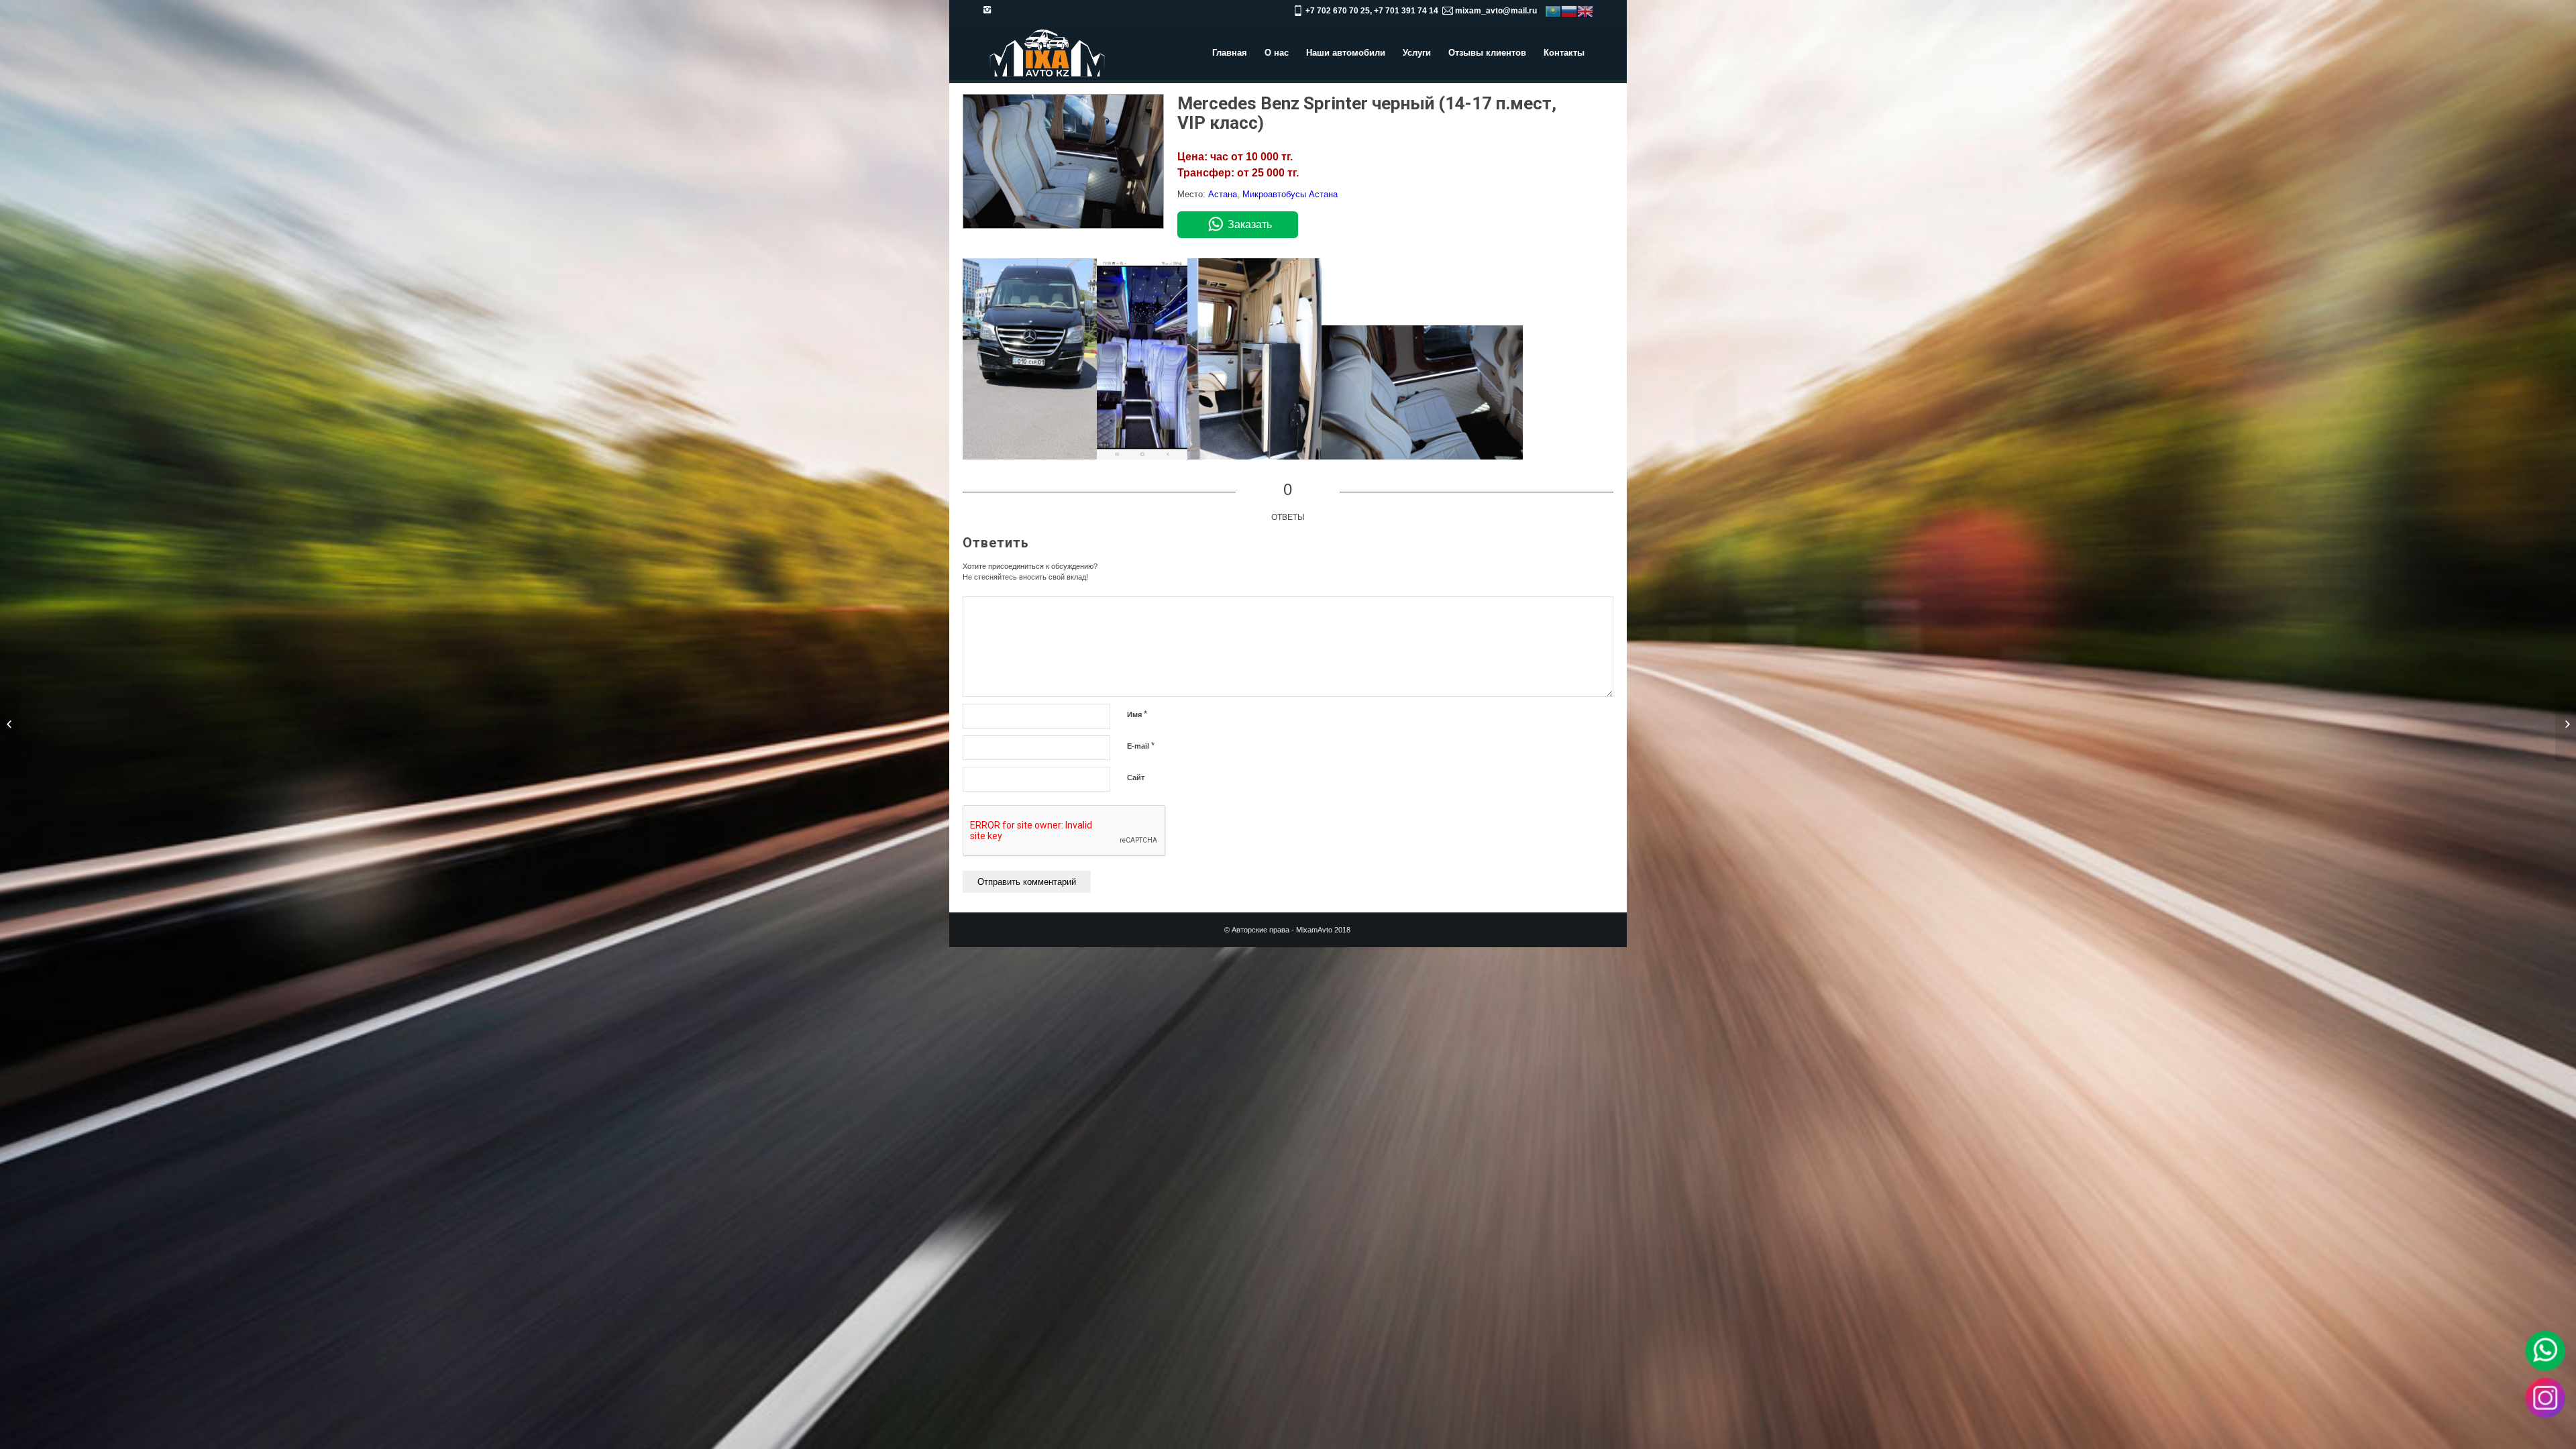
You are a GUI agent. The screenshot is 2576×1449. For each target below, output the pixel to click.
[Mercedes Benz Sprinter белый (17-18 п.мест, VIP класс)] (2566, 724)
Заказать (1250, 224)
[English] (1585, 11)
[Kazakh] (1553, 11)
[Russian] (1569, 11)
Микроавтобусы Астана (1290, 194)
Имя (1137, 714)
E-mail (1141, 746)
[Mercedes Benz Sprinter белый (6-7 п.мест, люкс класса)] (10, 724)
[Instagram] (987, 10)
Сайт (1136, 777)
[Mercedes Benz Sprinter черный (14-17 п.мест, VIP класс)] (1063, 226)
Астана (1223, 194)
